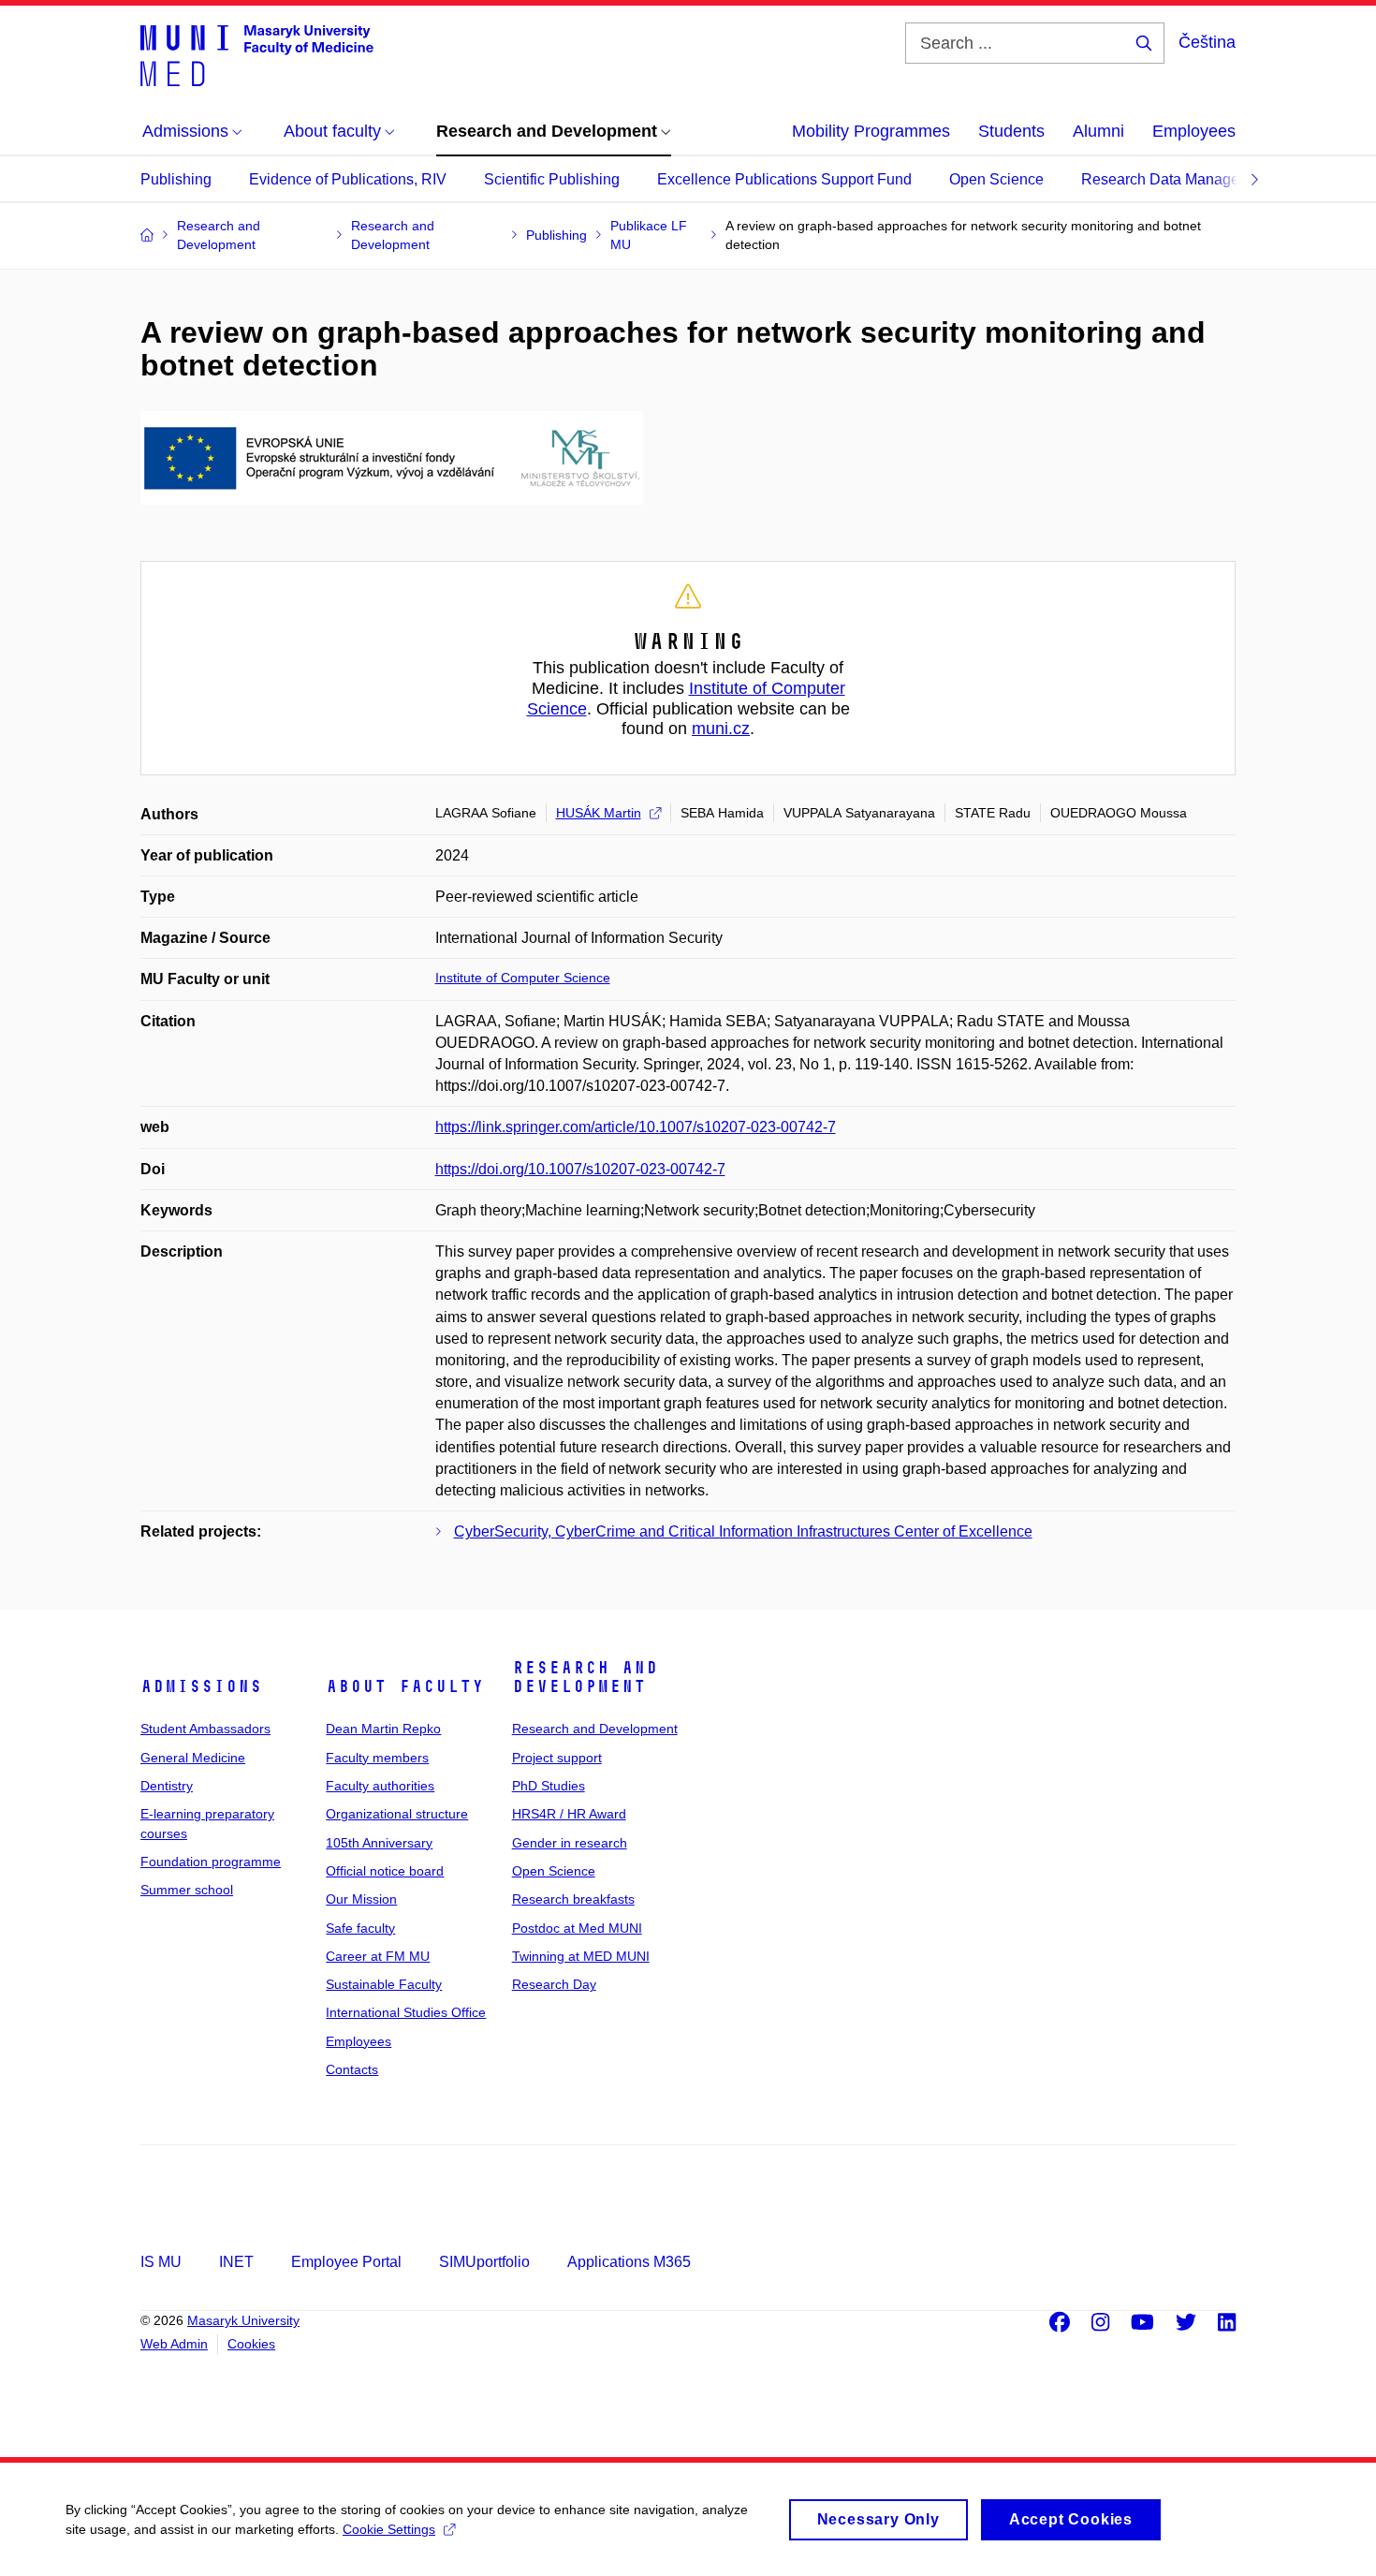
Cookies (251, 2344)
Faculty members (377, 1758)
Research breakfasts (573, 1899)
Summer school (187, 1890)
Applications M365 (629, 2262)
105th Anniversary (379, 1843)
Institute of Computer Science (523, 978)
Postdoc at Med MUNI (577, 1928)
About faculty (405, 1686)
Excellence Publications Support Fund (784, 179)
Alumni (1098, 131)
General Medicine (193, 1758)
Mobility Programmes (871, 131)
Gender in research (570, 1843)
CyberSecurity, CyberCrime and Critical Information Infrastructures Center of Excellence (743, 1531)
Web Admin (174, 2344)
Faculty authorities (380, 1786)
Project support (557, 1758)
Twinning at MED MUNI (581, 1956)
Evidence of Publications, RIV (348, 179)
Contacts (352, 2069)
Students (1011, 131)
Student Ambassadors (205, 1729)
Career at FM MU (378, 1956)
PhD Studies (549, 1786)
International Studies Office (406, 2012)
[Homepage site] (257, 54)
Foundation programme (211, 1862)
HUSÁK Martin (599, 813)
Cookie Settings (389, 2529)
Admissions (201, 1686)
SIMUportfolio (484, 2262)
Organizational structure (397, 1814)
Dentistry (167, 1786)
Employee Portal (346, 2262)
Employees (1194, 131)
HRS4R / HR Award (569, 1814)
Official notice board (385, 1871)
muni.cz (721, 729)
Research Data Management (1177, 179)
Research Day (554, 1984)
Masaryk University (243, 2320)
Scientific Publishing (552, 179)
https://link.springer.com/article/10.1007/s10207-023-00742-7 (636, 1127)
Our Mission (361, 1899)
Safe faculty (360, 1928)
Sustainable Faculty (384, 1984)
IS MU (161, 2262)
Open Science (996, 179)
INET (236, 2262)
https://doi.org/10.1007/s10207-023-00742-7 (580, 1169)
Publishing (176, 179)
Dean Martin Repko (383, 1729)
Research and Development (585, 1677)
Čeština (1207, 42)
